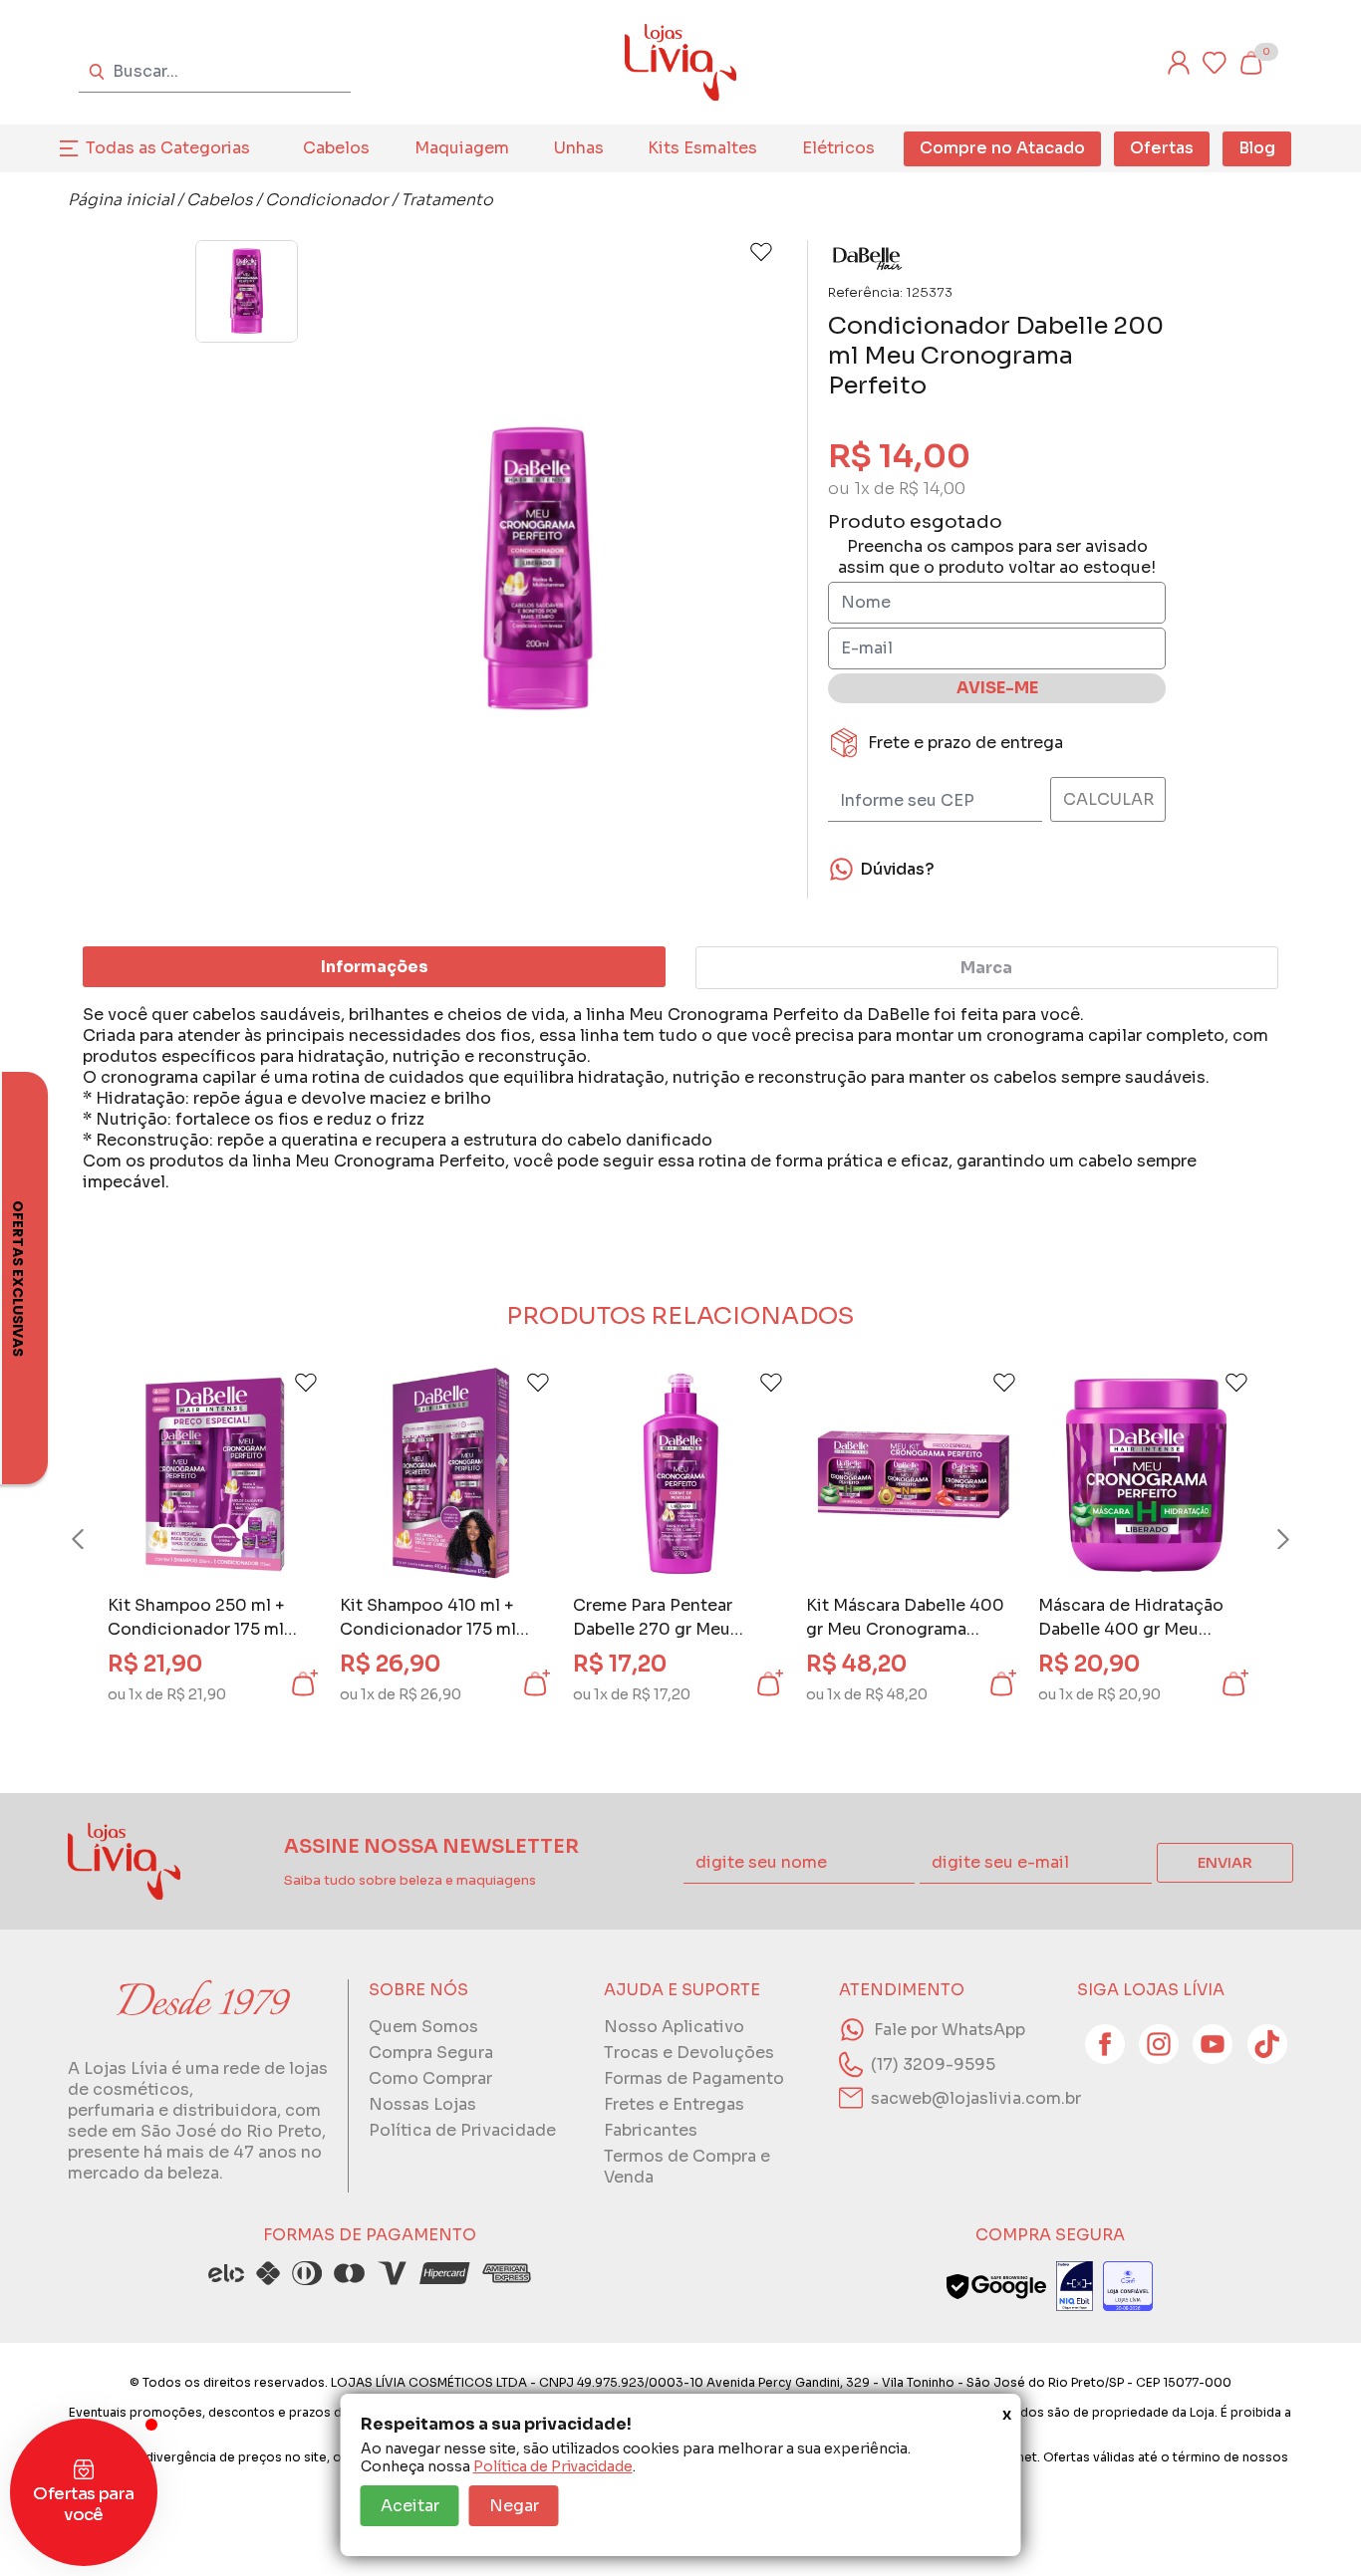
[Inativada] (1075, 2286)
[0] (1250, 63)
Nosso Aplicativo (674, 2027)
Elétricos (838, 148)
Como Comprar (430, 2078)
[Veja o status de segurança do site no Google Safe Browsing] (996, 2286)
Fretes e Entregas (674, 2104)
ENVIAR (1225, 1863)
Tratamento (447, 200)
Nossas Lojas (422, 2104)
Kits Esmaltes (702, 148)
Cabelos (336, 148)
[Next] (1264, 1539)
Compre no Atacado (1002, 148)
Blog (1257, 148)
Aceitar (410, 2506)
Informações (375, 967)
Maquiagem (462, 148)
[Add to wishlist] (761, 252)
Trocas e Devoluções (689, 2053)
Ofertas (1162, 148)
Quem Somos (423, 2027)
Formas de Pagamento (694, 2078)
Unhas (579, 148)
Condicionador (326, 200)
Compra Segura (431, 2053)
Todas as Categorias (168, 148)
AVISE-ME (997, 688)
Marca (986, 968)
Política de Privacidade (553, 2466)
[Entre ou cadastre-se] (1179, 63)
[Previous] (97, 1539)
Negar (514, 2506)
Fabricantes (651, 2130)
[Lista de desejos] (1215, 63)
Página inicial (121, 200)
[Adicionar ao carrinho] (303, 1683)
